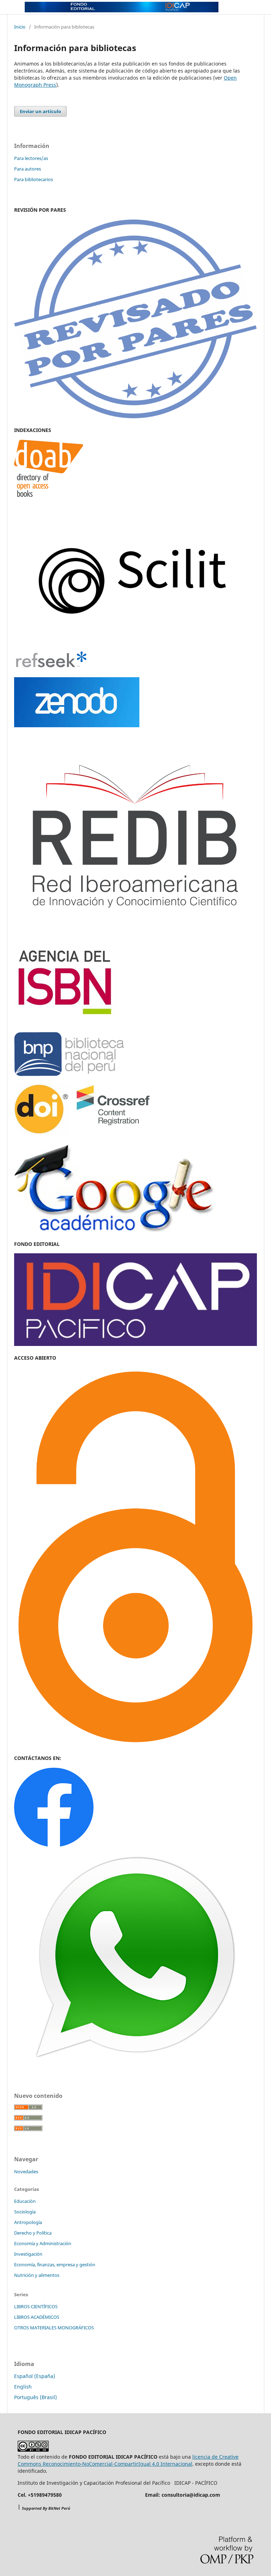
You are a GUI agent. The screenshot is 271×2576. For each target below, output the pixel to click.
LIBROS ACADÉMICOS (37, 2317)
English (23, 2387)
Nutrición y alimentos (37, 2275)
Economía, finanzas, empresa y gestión (55, 2265)
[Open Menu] (14, 7)
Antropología (28, 2222)
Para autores (28, 169)
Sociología (25, 2212)
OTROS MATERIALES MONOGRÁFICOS (54, 2328)
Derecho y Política (33, 2233)
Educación (25, 2201)
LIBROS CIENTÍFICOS (36, 2306)
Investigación (28, 2254)
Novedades (26, 2172)
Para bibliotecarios (34, 179)
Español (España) (35, 2376)
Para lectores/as (31, 158)
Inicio (20, 27)
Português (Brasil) (35, 2397)
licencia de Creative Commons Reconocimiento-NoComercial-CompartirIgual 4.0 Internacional (128, 2460)
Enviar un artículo (40, 111)
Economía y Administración (43, 2243)
